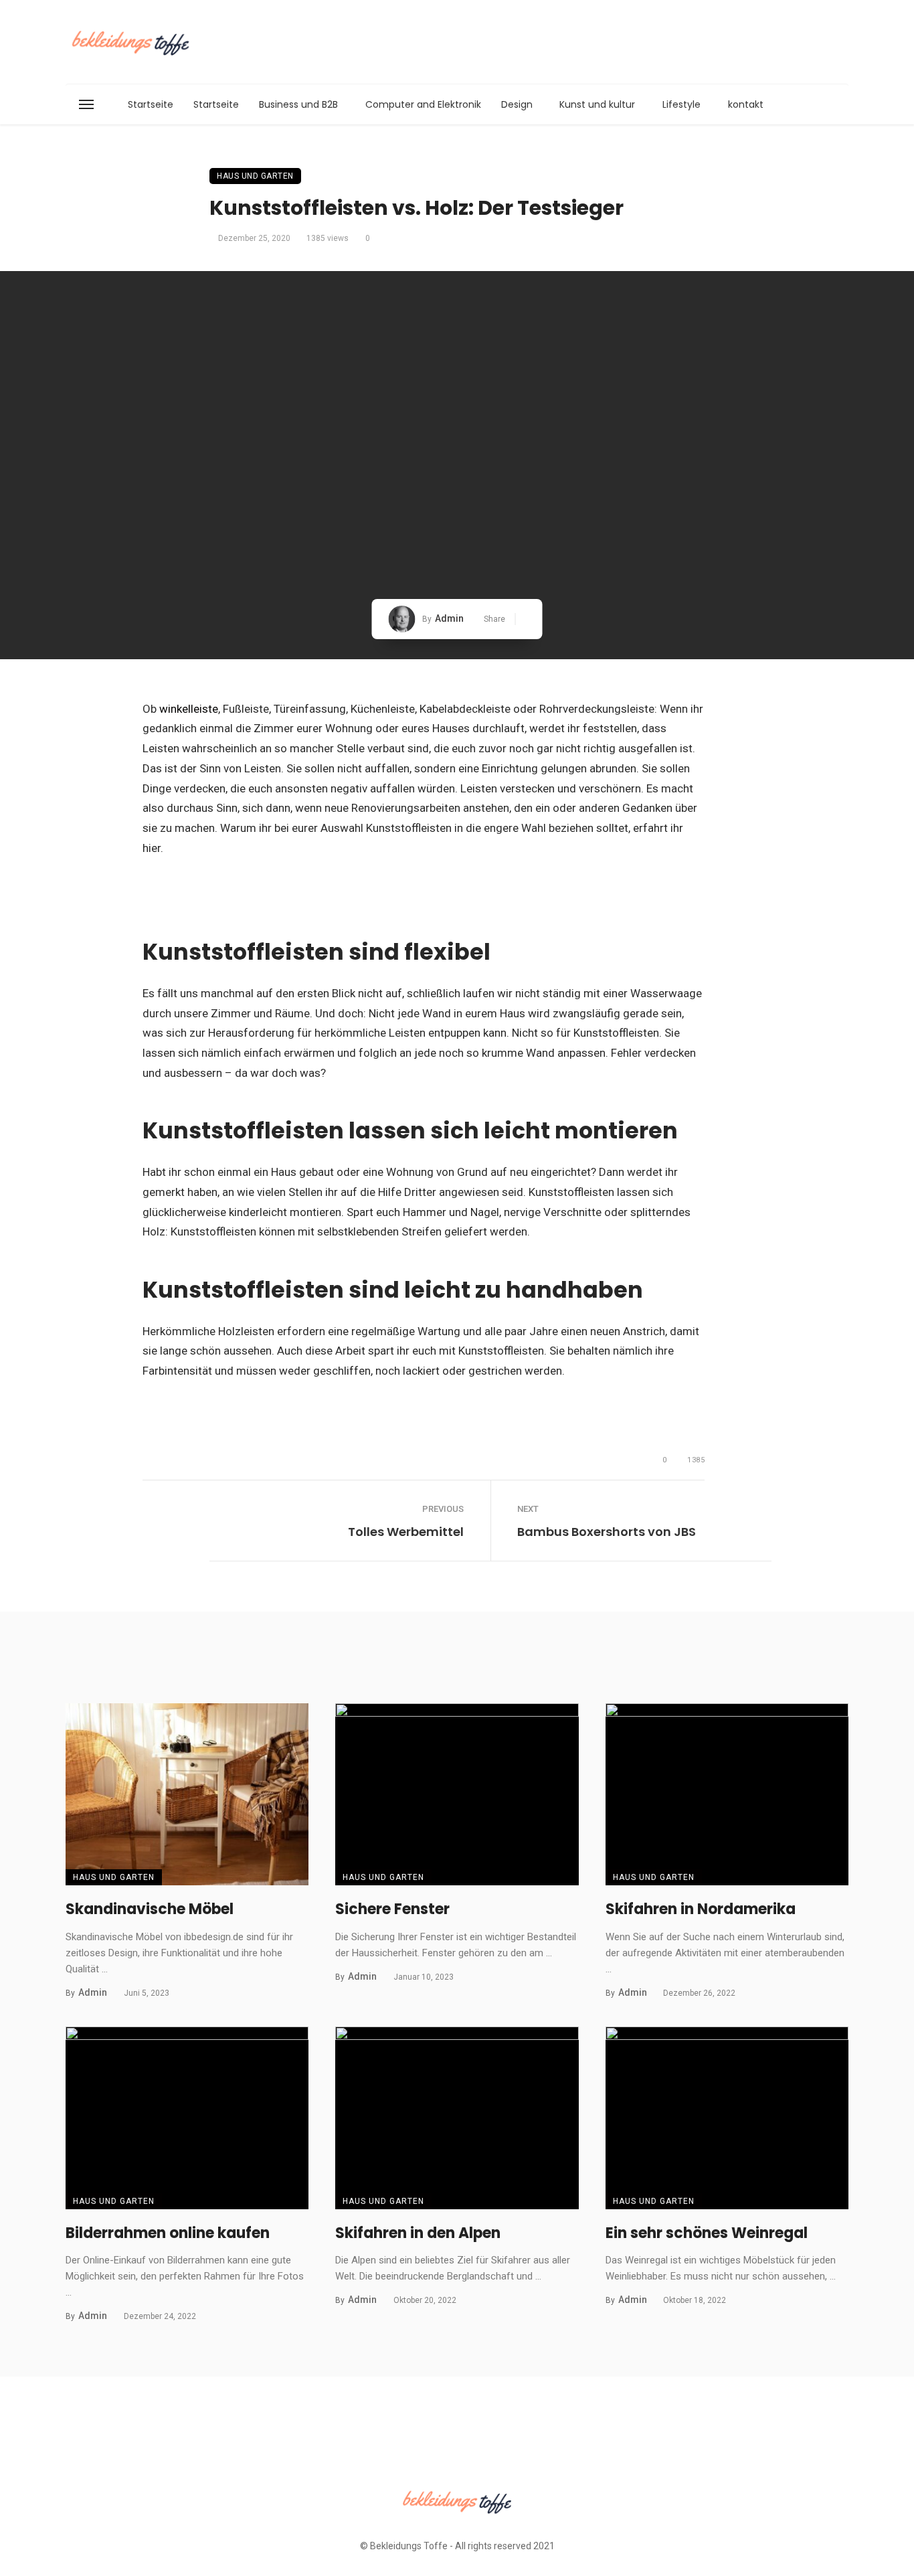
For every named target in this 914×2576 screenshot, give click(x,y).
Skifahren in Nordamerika (701, 1909)
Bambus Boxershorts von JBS (607, 1532)
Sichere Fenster (392, 1909)
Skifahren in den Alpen (418, 2233)
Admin (449, 618)
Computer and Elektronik (423, 104)
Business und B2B (298, 104)
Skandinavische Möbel (150, 1909)
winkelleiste (189, 709)
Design (517, 104)
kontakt (746, 104)
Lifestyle (681, 104)
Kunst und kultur (597, 104)
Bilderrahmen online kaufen (168, 2233)
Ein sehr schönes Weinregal (707, 2233)
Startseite (151, 104)
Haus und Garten (255, 176)
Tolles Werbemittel (406, 1532)
